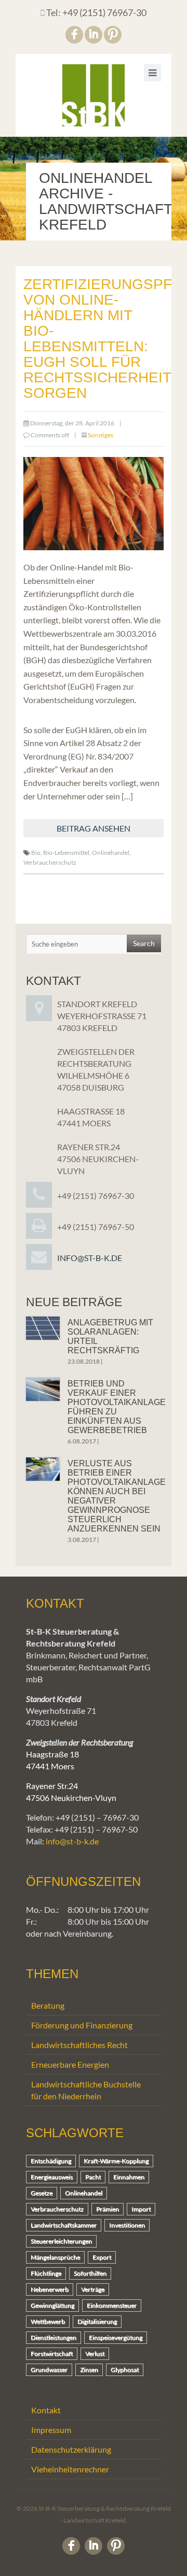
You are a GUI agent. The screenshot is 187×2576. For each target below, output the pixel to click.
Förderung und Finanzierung (82, 2025)
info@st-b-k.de (90, 1258)
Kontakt (46, 2410)
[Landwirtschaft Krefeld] (94, 95)
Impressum (51, 2430)
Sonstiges (101, 435)
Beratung (48, 2005)
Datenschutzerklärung (71, 2449)
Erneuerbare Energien (70, 2064)
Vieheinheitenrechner (70, 2469)
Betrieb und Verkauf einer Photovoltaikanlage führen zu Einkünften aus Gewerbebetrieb (117, 1407)
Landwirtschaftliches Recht (79, 2045)
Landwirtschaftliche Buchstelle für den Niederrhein (86, 2090)
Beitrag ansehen (94, 828)
